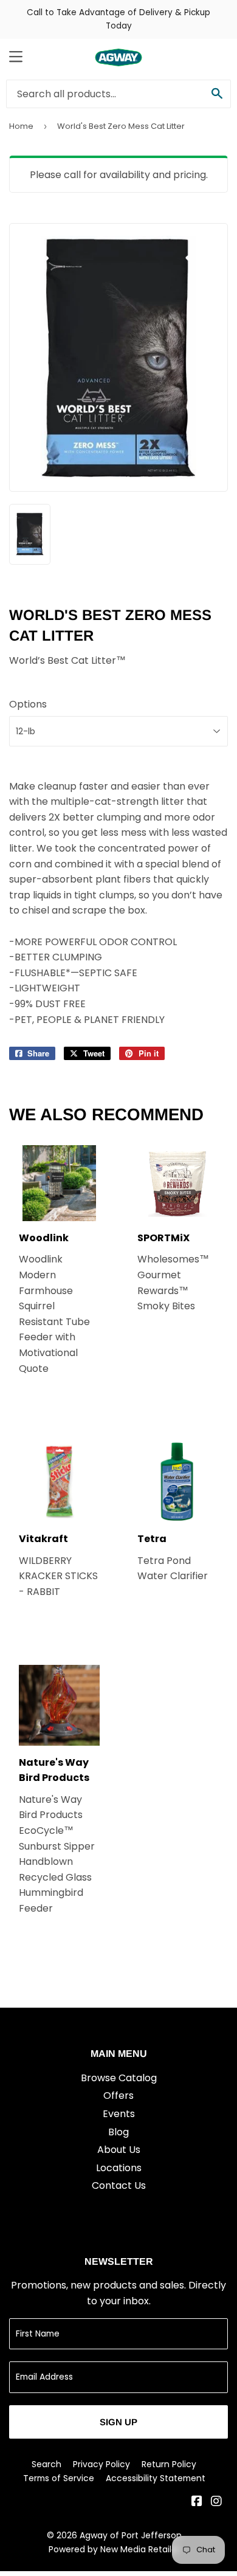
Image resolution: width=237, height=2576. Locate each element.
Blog (118, 2132)
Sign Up (118, 2422)
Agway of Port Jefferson (131, 2535)
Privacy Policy (101, 2464)
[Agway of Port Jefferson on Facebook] (197, 2502)
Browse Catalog (119, 2078)
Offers (118, 2096)
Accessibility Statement (156, 2478)
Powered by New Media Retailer (114, 2549)
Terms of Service (59, 2478)
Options (28, 704)
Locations (119, 2168)
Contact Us (119, 2185)
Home (21, 126)
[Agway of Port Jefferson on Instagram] (216, 2502)
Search (46, 2464)
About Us (119, 2150)
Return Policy (169, 2464)
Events (119, 2114)
